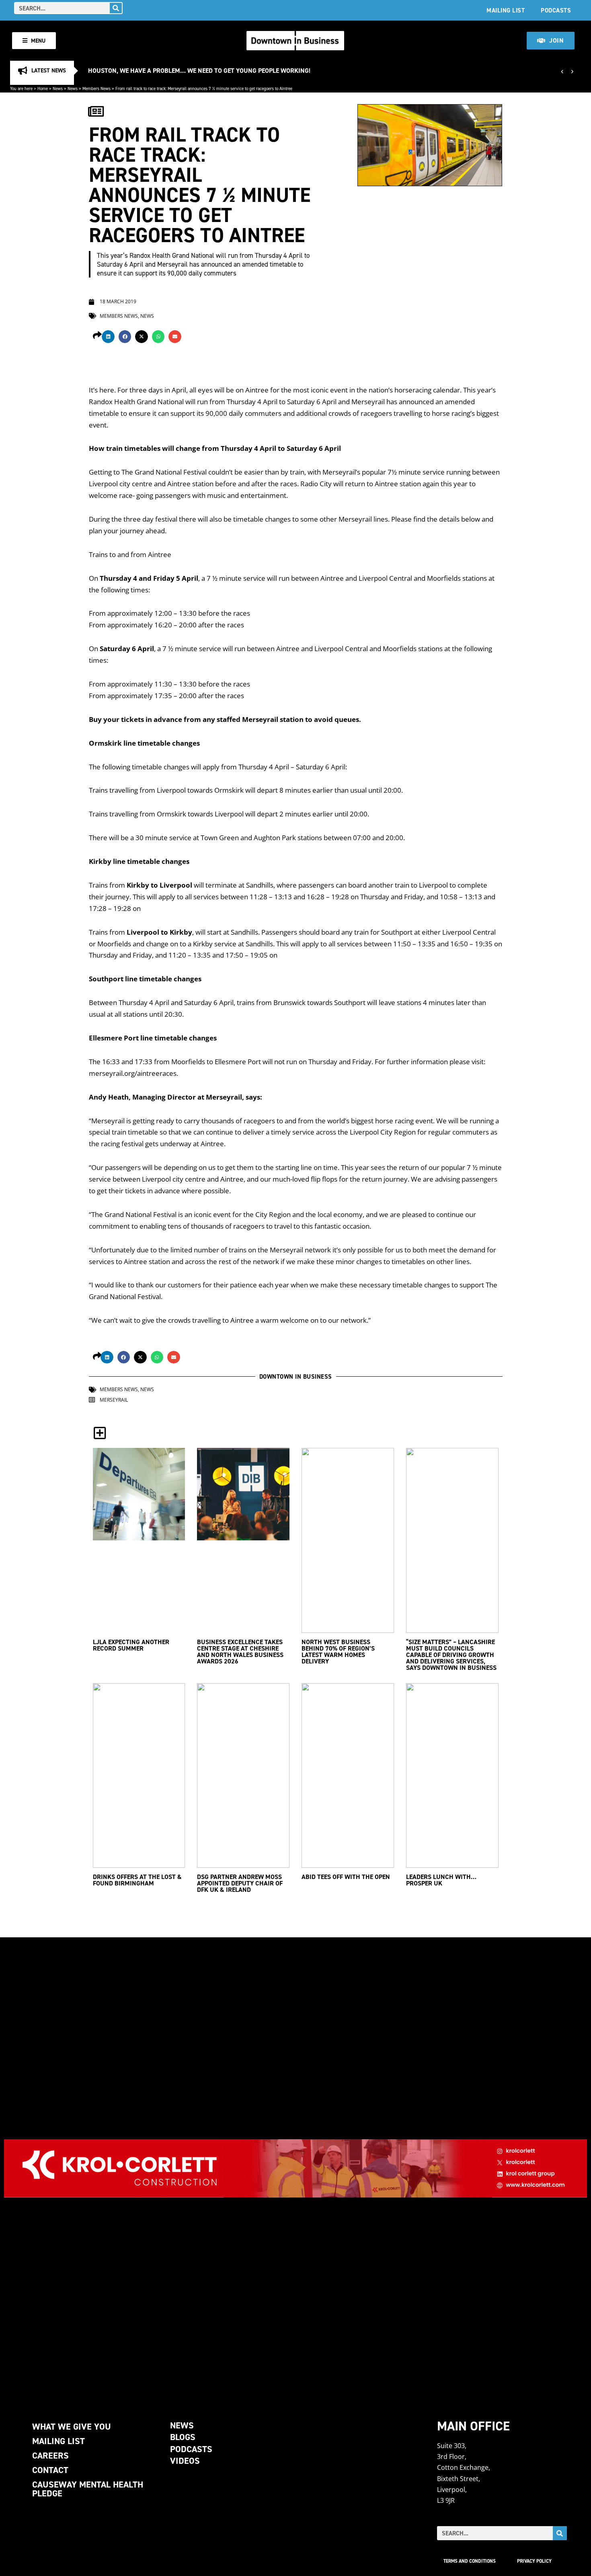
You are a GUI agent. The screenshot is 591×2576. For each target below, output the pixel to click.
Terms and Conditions (470, 2561)
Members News (96, 88)
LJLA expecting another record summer (131, 1645)
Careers (50, 2456)
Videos (185, 2461)
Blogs (183, 2437)
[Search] (116, 8)
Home (43, 88)
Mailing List (506, 10)
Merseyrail (114, 1400)
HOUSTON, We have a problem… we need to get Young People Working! (199, 71)
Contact (50, 2470)
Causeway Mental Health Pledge (88, 2489)
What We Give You (72, 2427)
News (58, 88)
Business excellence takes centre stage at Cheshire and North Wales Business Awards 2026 (240, 1652)
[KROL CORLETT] (295, 2168)
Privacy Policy (534, 2561)
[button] (108, 337)
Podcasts (556, 10)
